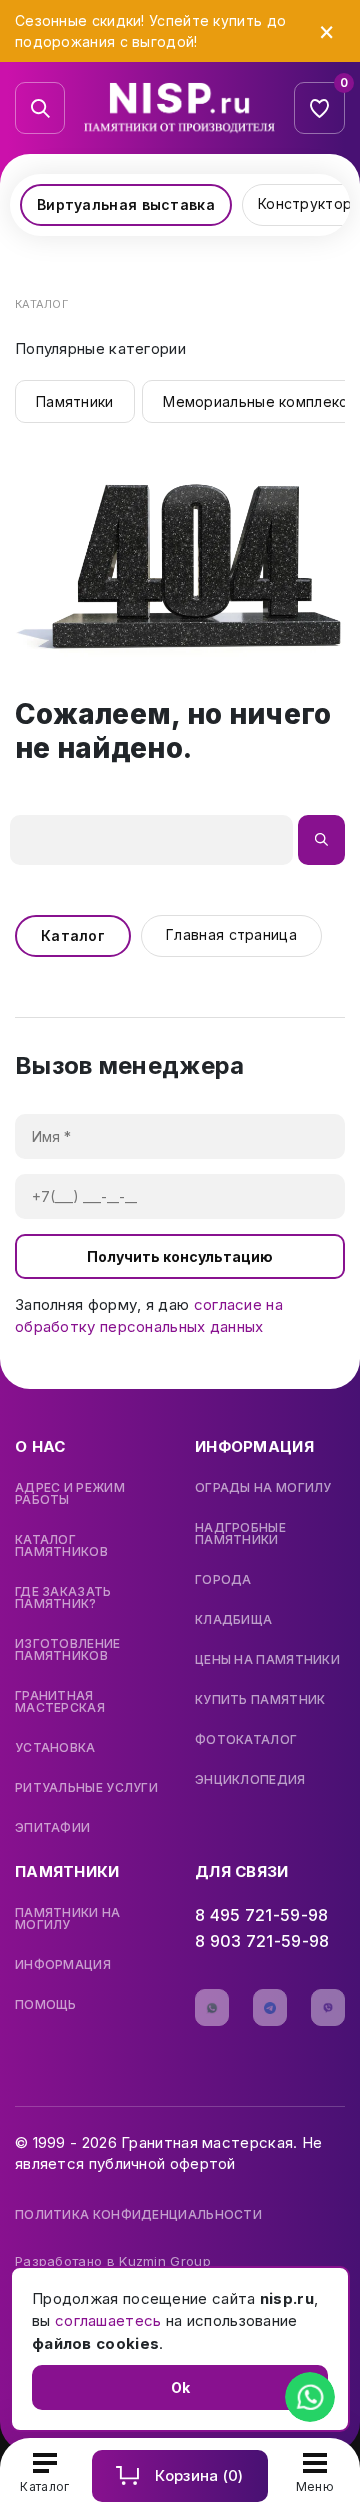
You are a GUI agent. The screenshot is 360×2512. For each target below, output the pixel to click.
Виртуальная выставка (126, 204)
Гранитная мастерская (60, 1702)
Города (223, 1580)
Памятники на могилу (68, 1919)
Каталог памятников (61, 1546)
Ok (180, 2387)
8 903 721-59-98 (262, 1941)
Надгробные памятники (240, 1534)
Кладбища (233, 1620)
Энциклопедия (250, 1780)
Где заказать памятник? (63, 1598)
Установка (55, 1748)
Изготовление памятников (68, 1650)
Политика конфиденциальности (138, 2214)
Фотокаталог (246, 1740)
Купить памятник (260, 1700)
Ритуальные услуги (86, 1788)
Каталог (73, 935)
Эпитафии (52, 1828)
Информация (63, 1965)
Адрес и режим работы (70, 1494)
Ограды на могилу (263, 1488)
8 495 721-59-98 (262, 1915)
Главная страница (231, 934)
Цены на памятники (267, 1660)
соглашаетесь (108, 2320)
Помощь (46, 2005)
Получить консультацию (180, 1256)
